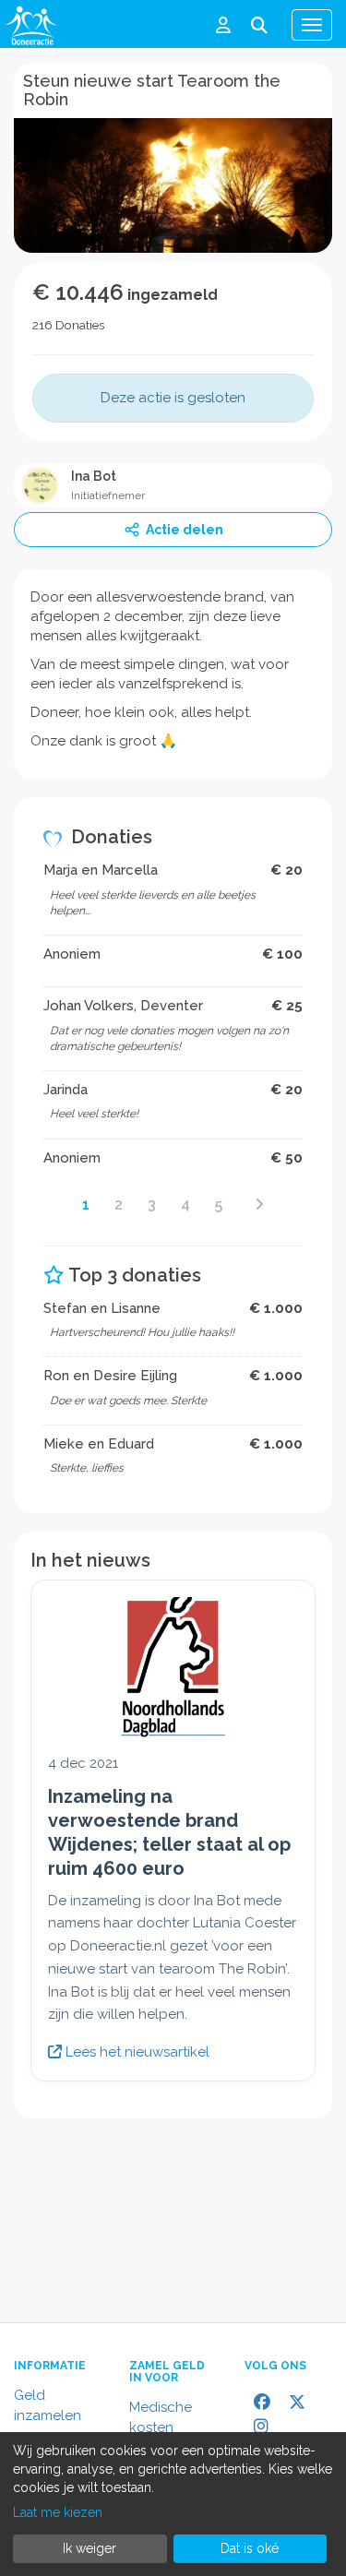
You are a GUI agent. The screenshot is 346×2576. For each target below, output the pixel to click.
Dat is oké (250, 2548)
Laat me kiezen (58, 2512)
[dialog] (173, 2504)
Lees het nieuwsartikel (136, 2052)
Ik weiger (89, 2548)
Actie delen (185, 530)
